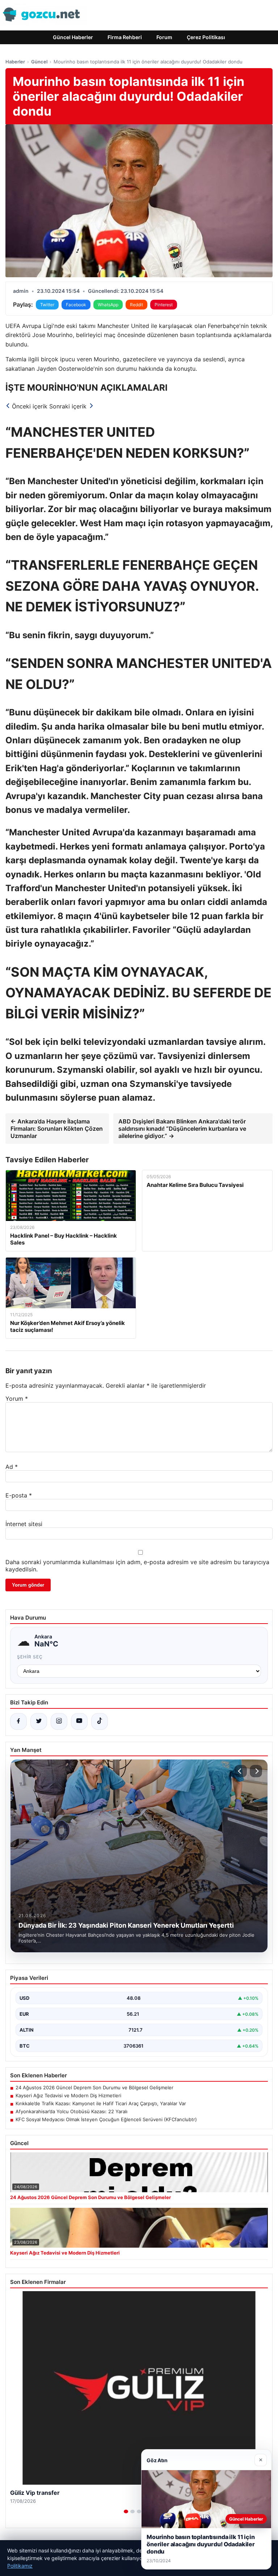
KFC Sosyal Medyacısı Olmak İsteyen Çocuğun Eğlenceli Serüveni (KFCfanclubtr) (106, 2119)
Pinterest (164, 305)
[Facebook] (18, 1721)
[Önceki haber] (241, 1771)
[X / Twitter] (39, 1721)
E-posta (19, 1495)
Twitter (47, 305)
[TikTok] (100, 1721)
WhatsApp (108, 305)
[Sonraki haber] (256, 1771)
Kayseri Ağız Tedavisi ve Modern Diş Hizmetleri (68, 2095)
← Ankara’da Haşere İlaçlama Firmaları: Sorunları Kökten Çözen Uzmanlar (57, 1129)
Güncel (39, 62)
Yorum (17, 1399)
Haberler (15, 62)
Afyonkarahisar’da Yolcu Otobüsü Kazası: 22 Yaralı (71, 2111)
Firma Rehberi (125, 37)
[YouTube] (79, 1721)
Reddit (136, 305)
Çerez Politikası (206, 37)
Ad (12, 1467)
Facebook (76, 305)
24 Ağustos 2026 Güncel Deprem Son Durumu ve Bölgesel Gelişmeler (94, 2087)
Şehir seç (30, 1657)
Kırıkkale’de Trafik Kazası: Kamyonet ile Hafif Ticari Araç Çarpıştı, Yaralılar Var (101, 2103)
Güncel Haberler (73, 37)
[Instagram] (59, 1721)
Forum (164, 37)
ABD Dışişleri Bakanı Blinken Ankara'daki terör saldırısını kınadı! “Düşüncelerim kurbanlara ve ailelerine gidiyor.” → (182, 1129)
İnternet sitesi (24, 1524)
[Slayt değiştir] (126, 2511)
